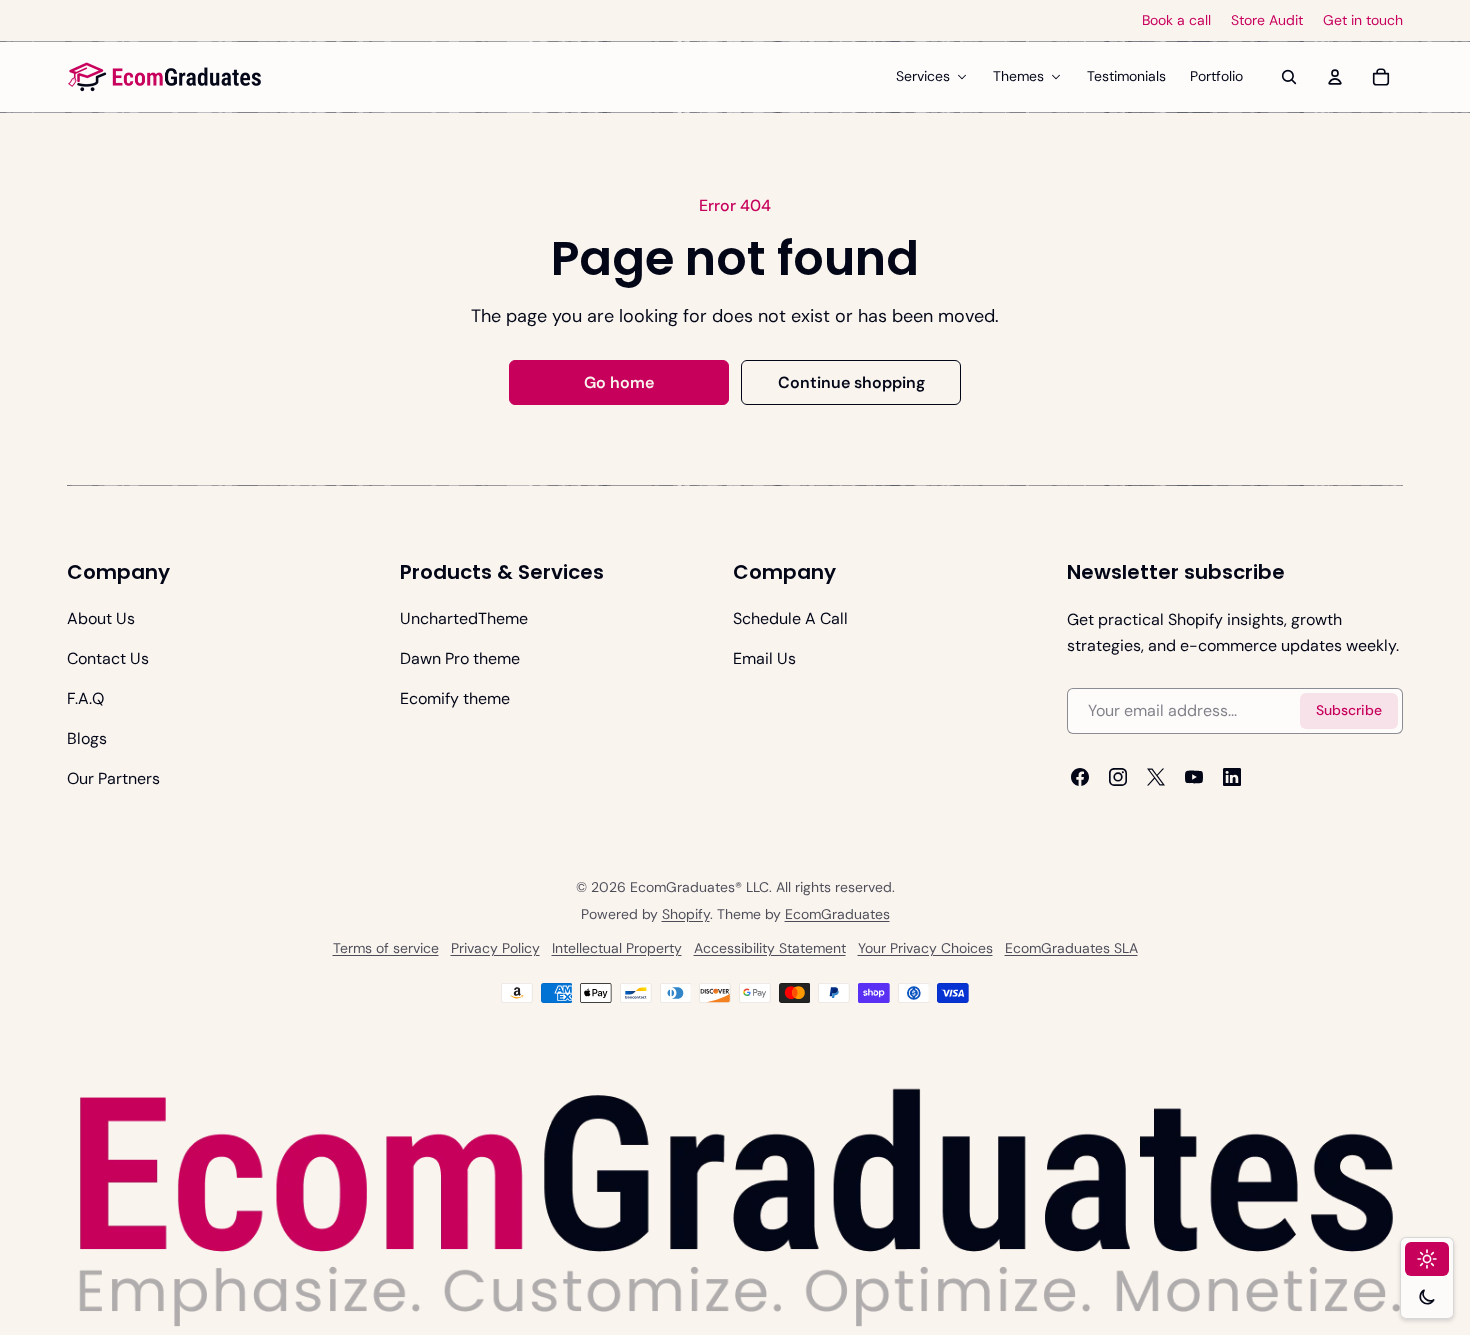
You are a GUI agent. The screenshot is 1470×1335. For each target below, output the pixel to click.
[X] (1156, 777)
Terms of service (386, 948)
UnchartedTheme (464, 618)
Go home (619, 382)
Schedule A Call (790, 618)
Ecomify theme (455, 698)
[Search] (1289, 77)
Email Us (764, 658)
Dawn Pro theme (460, 658)
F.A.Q (85, 698)
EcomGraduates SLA (1071, 948)
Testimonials (1126, 76)
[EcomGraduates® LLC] (165, 77)
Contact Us (108, 658)
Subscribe (1349, 711)
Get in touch (1363, 20)
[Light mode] (1427, 1259)
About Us (101, 618)
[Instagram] (1118, 777)
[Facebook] (1080, 777)
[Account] (1335, 77)
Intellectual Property (617, 948)
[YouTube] (1194, 777)
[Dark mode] (1427, 1297)
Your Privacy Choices (925, 948)
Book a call (1176, 20)
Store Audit (1267, 20)
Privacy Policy (495, 948)
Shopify (686, 914)
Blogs (87, 738)
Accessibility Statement (770, 948)
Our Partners (113, 778)
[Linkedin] (1232, 777)
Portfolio (1216, 76)
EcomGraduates (837, 914)
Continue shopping (851, 382)
